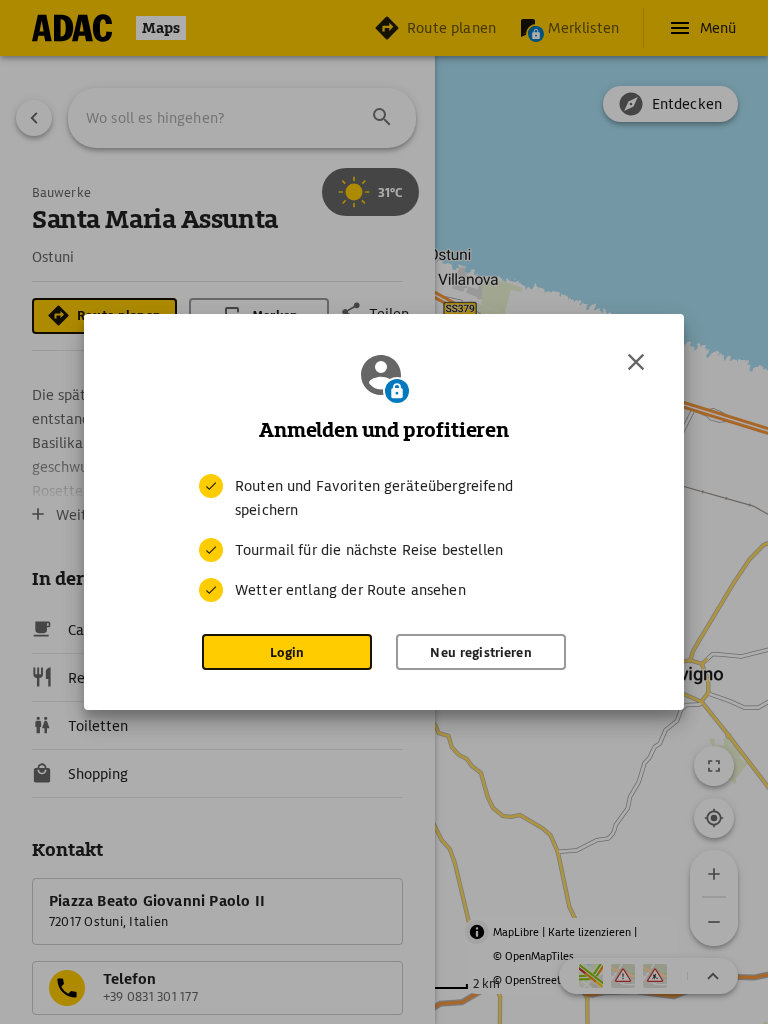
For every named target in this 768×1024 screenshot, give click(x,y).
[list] (384, 538)
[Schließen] (636, 362)
